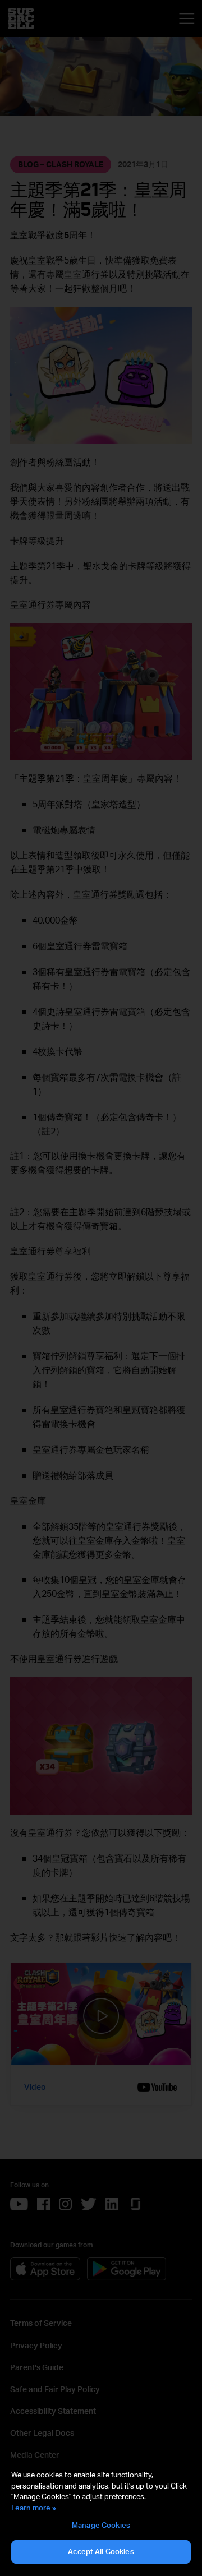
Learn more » (34, 2508)
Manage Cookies (101, 2525)
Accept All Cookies (101, 2551)
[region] (101, 2517)
